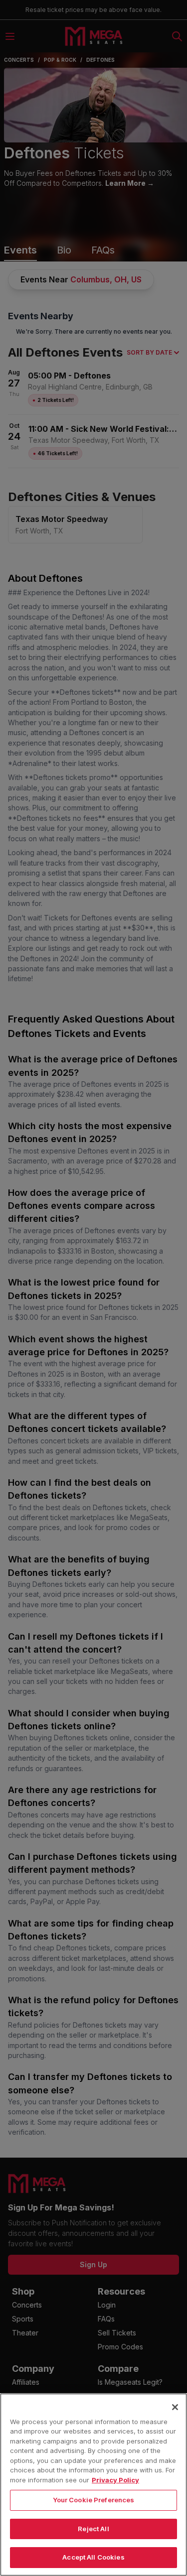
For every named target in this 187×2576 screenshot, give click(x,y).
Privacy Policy (115, 2480)
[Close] (175, 2407)
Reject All (93, 2529)
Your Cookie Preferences (94, 2500)
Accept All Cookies (93, 2557)
